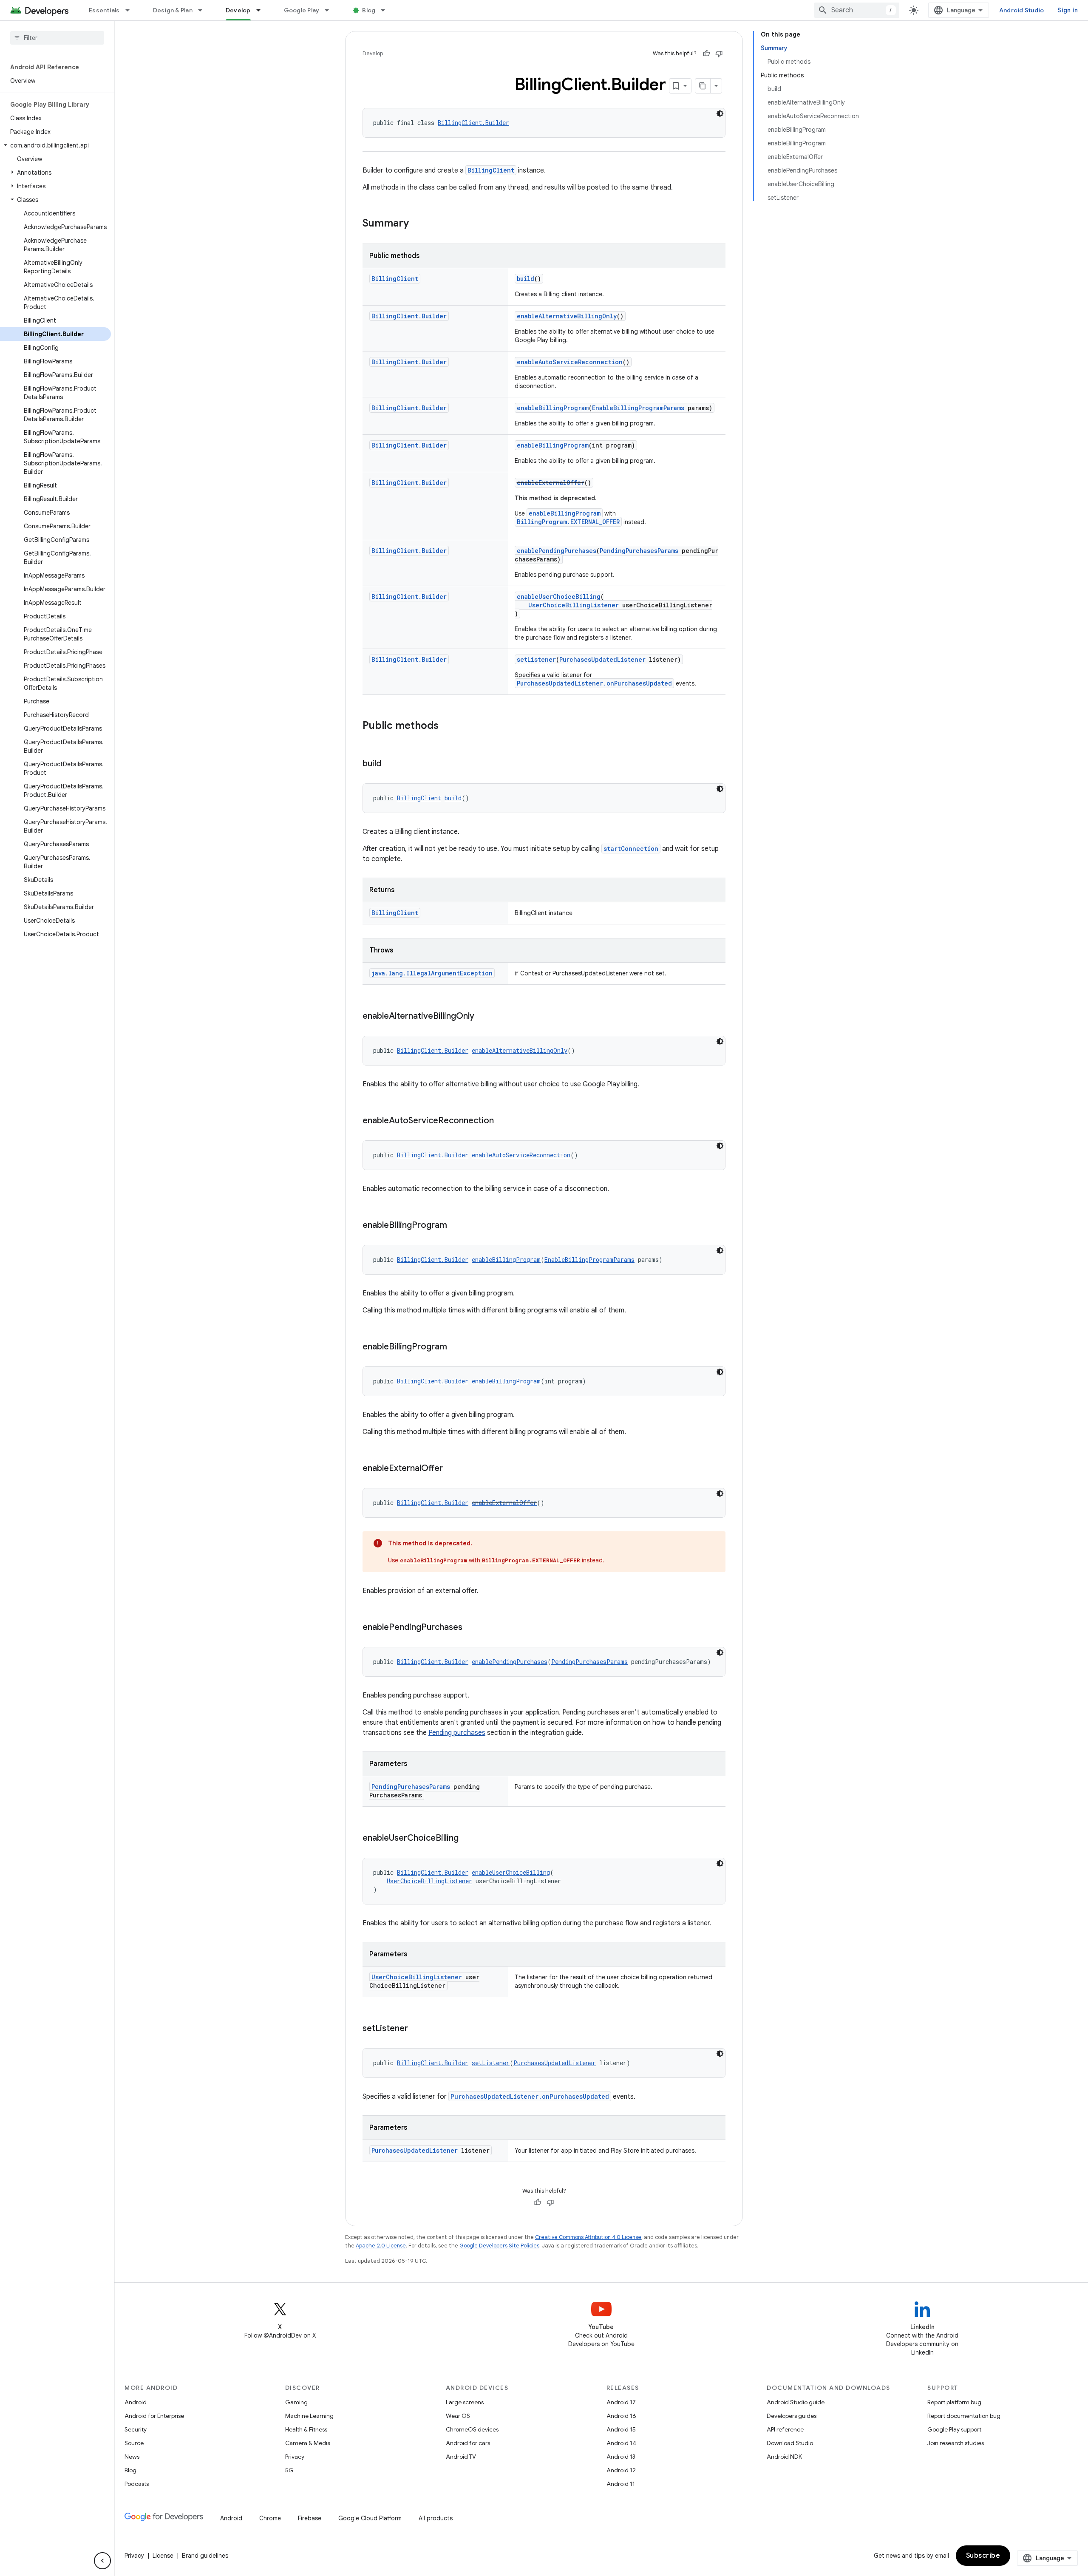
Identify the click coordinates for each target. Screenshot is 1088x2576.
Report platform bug (954, 2402)
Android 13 (621, 2457)
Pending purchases (457, 1733)
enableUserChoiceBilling (559, 597)
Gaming (296, 2402)
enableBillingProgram (553, 408)
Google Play (302, 10)
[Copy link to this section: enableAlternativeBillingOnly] (483, 1017)
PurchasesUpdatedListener (602, 659)
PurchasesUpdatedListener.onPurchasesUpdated (594, 683)
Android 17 (621, 2402)
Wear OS (458, 2416)
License (163, 2556)
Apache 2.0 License (381, 2246)
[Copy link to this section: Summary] (417, 224)
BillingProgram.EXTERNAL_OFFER (568, 522)
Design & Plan (173, 10)
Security (136, 2429)
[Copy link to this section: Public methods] (447, 726)
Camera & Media (308, 2443)
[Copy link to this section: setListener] (416, 2029)
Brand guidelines (205, 2556)
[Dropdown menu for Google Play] (331, 10)
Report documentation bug (964, 2416)
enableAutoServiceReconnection (570, 362)
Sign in (1068, 10)
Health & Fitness (306, 2429)
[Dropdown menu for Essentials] (131, 10)
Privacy (295, 2457)
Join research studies (956, 2443)
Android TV (461, 2457)
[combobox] (857, 10)
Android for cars (468, 2443)
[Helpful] (706, 54)
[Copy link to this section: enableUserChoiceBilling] (467, 1839)
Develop (238, 10)
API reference (785, 2429)
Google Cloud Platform (370, 2518)
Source (134, 2443)
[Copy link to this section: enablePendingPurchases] (471, 1628)
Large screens (465, 2402)
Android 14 (621, 2443)
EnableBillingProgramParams (638, 408)
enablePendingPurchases (557, 551)
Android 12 (621, 2470)
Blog (369, 10)
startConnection (631, 849)
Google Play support (954, 2429)
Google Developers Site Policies (499, 2246)
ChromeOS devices (472, 2429)
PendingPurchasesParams (639, 551)
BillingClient (491, 170)
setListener (536, 659)
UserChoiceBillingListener (574, 605)
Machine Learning (309, 2416)
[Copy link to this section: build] (390, 764)
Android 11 (621, 2484)
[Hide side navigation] (102, 2561)
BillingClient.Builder (473, 123)
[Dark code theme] (720, 113)
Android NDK (784, 2457)
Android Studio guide (796, 2402)
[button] (55, 145)
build (526, 279)
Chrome (270, 2518)
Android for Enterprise (154, 2416)
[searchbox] (57, 38)
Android (136, 2402)
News (132, 2457)
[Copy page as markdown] (703, 86)
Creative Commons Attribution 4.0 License (588, 2237)
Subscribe (983, 2556)
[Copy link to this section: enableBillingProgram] (456, 1226)
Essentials (104, 10)
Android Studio (1022, 10)
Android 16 (621, 2416)
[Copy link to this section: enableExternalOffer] (451, 1469)
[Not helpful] (719, 54)
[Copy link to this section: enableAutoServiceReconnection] (502, 1121)
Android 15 (621, 2429)
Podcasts (137, 2484)
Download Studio (790, 2443)
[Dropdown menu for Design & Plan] (204, 10)
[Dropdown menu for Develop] (262, 10)
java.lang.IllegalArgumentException (432, 973)
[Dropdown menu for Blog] (387, 10)
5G (289, 2470)
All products (436, 2518)
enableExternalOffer (551, 483)
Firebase (310, 2518)
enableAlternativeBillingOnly (567, 316)
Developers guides (792, 2416)
